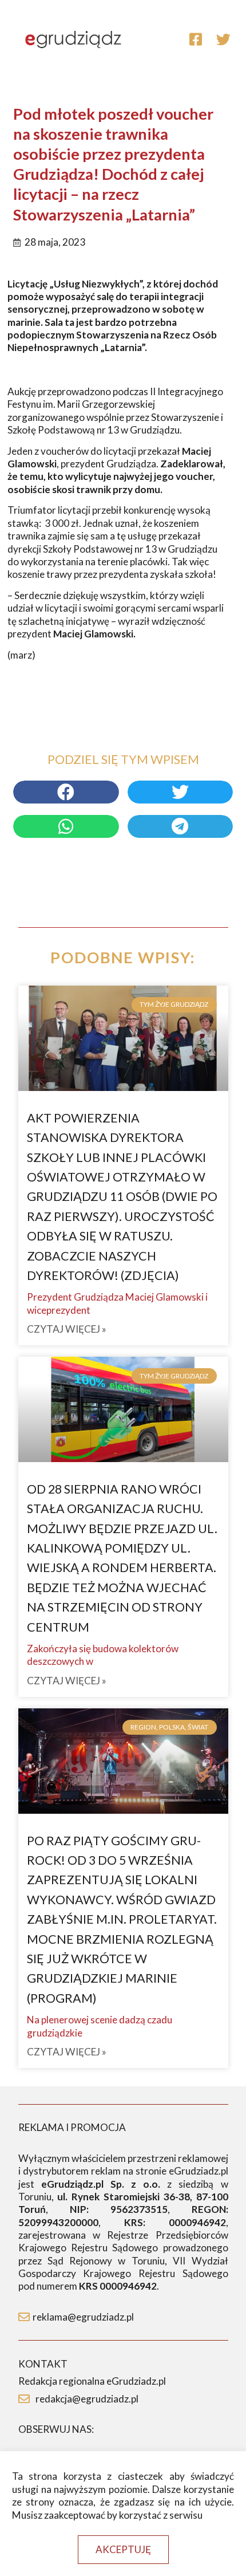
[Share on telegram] (180, 826)
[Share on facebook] (66, 792)
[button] (123, 2549)
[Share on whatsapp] (66, 826)
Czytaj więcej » (67, 1329)
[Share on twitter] (180, 792)
